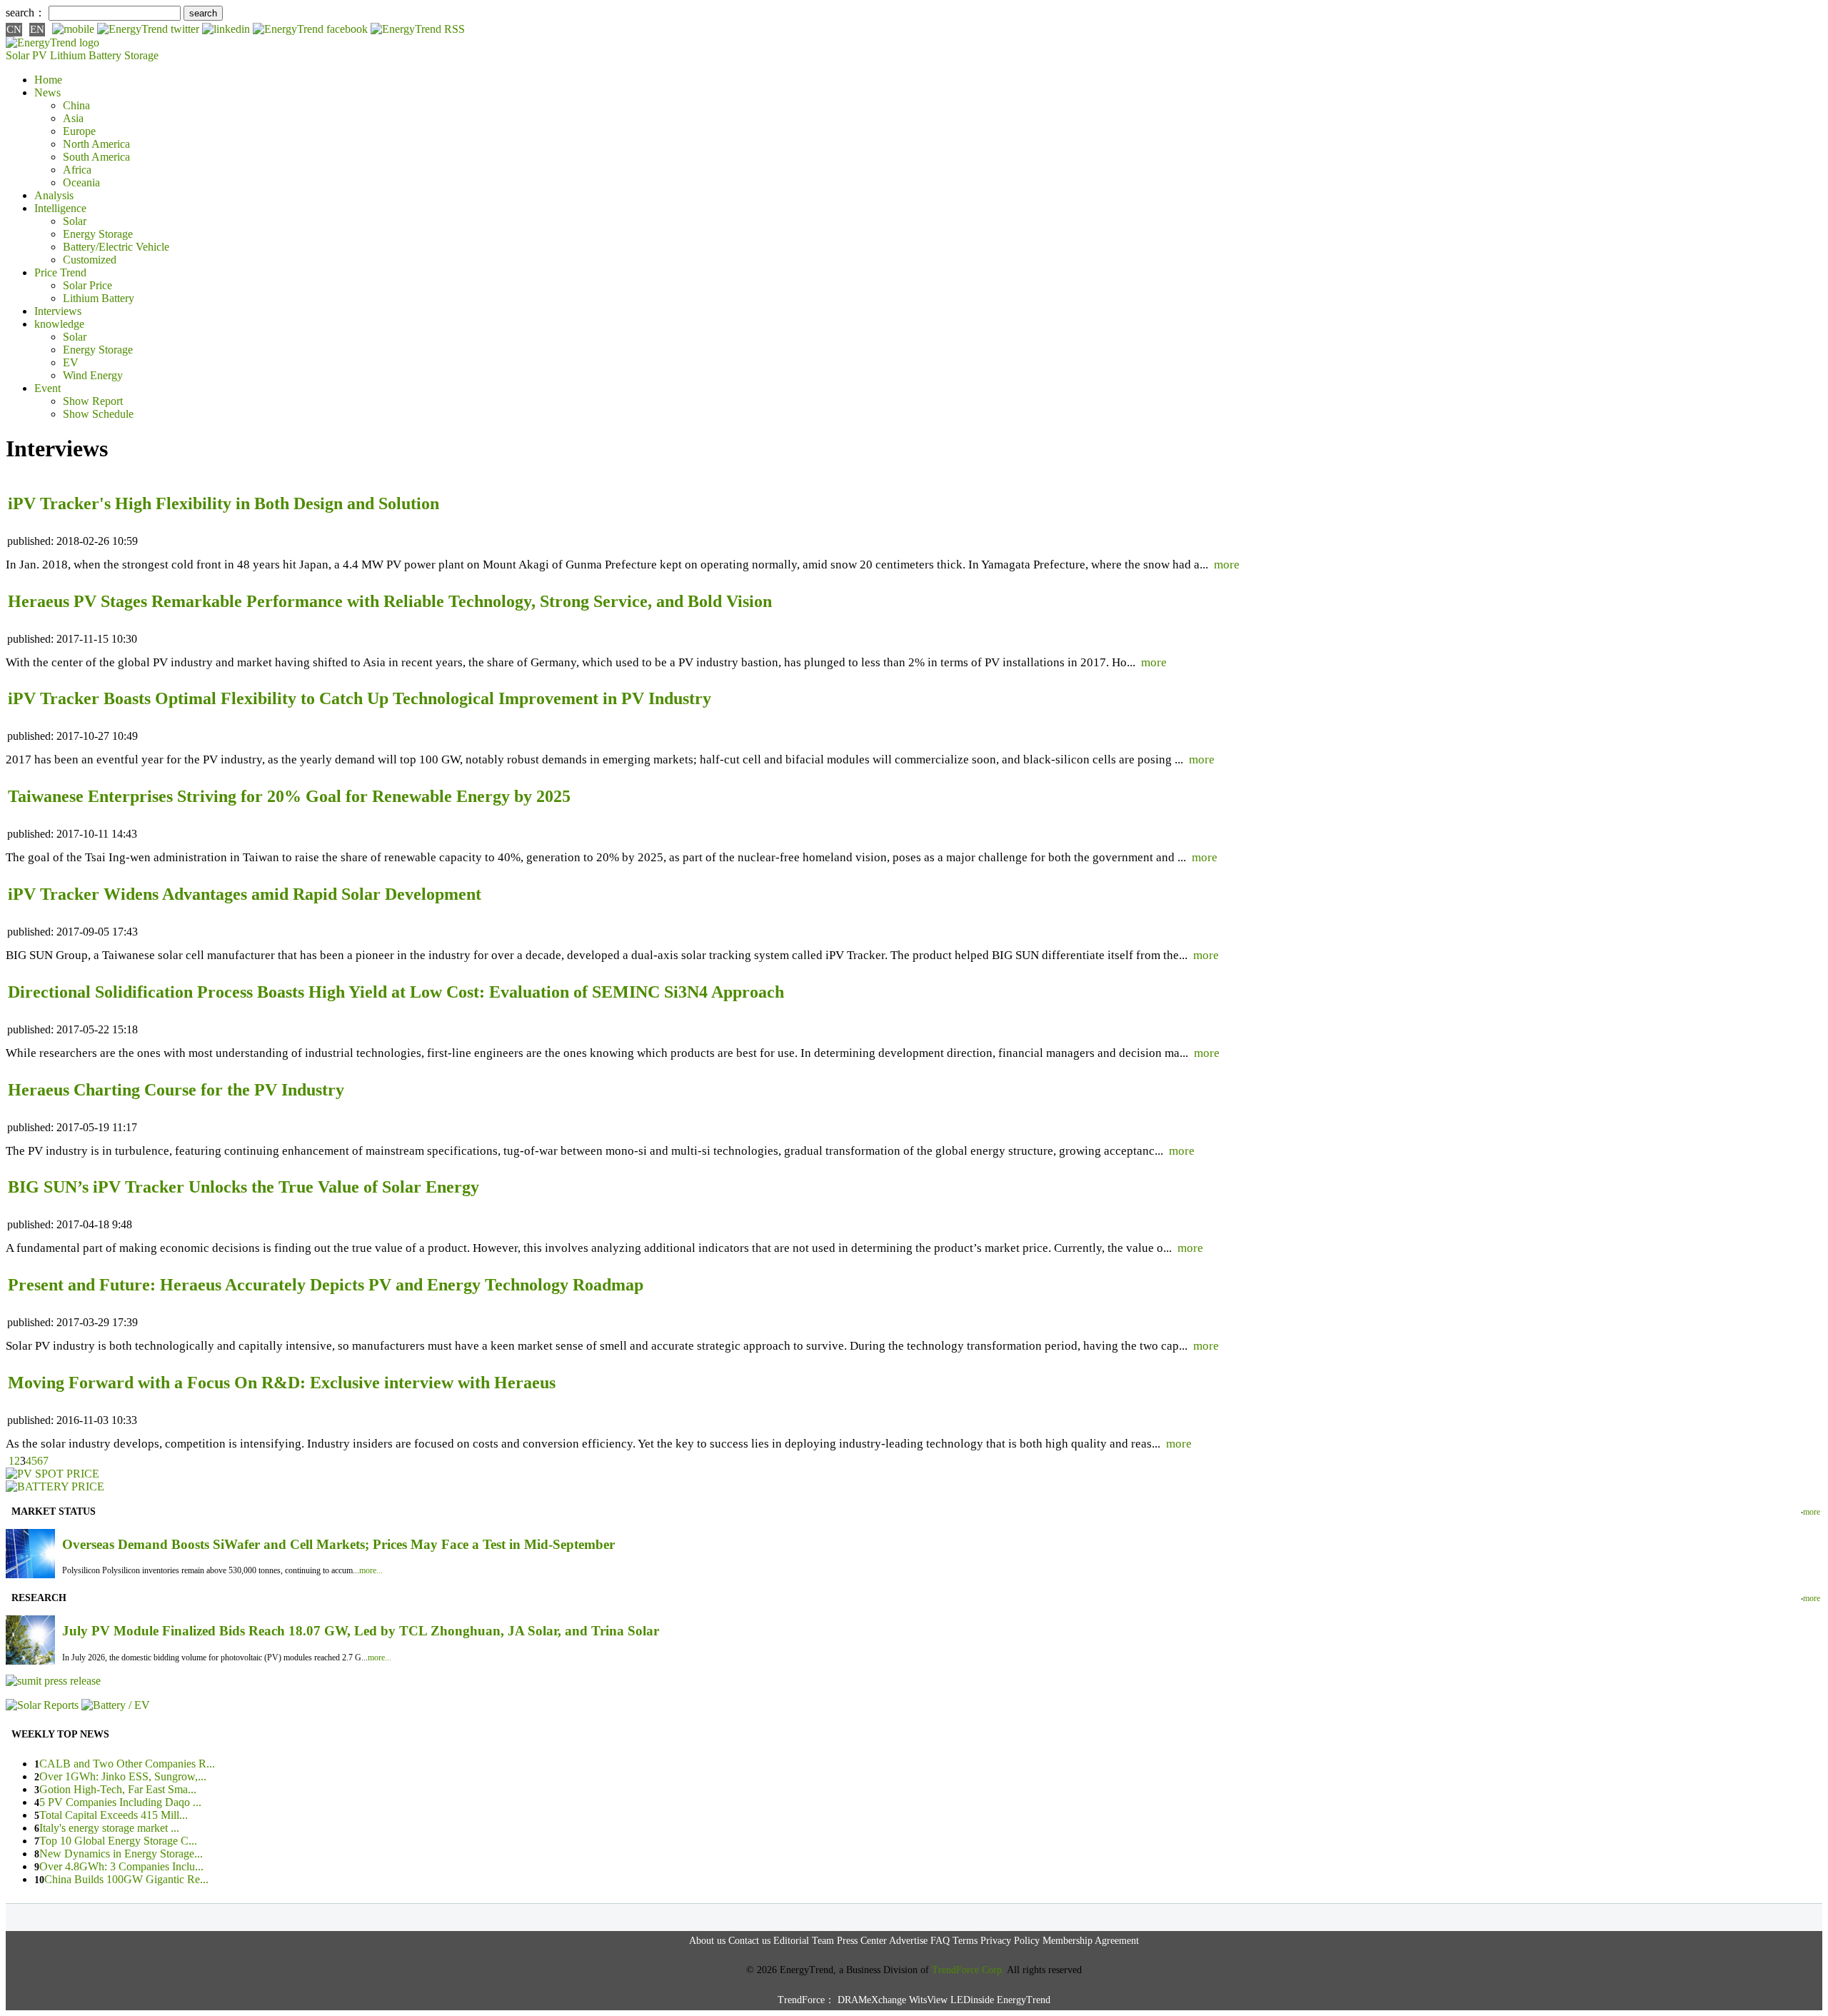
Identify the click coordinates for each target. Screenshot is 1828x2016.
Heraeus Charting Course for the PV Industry (176, 1090)
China (76, 105)
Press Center (862, 1941)
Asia (73, 118)
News (47, 92)
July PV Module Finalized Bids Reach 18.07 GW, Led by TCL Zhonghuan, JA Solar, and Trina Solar (361, 1631)
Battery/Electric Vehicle (116, 247)
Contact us (749, 1941)
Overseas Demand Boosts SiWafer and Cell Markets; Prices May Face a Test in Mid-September (338, 1544)
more (1227, 565)
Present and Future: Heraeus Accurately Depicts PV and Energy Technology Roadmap (326, 1285)
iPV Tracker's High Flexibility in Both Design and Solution (224, 503)
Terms (965, 1941)
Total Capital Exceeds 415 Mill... (114, 1815)
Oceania (81, 182)
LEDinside (972, 2000)
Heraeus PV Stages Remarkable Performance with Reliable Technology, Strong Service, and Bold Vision (390, 601)
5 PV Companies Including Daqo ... (120, 1802)
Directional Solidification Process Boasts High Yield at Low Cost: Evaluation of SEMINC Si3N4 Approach (396, 992)
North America (96, 144)
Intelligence (60, 208)
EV (71, 362)
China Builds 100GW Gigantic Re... (126, 1879)
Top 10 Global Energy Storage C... (118, 1841)
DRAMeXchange (872, 2000)
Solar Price (87, 285)
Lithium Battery (86, 55)
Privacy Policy (1010, 1941)
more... (371, 1570)
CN (14, 29)
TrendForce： (806, 2000)
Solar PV (26, 55)
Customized (90, 260)
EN (37, 29)
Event (47, 388)
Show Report (93, 401)
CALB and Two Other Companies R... (127, 1764)
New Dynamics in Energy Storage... (121, 1854)
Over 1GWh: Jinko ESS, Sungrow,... (123, 1776)
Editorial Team (804, 1941)
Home (48, 80)
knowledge (59, 324)
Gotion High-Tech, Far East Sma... (118, 1789)
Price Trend (60, 272)
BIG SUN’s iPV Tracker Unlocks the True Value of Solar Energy (243, 1187)
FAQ (940, 1941)
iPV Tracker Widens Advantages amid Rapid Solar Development (245, 894)
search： (26, 12)
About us (707, 1941)
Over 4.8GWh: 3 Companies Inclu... (121, 1866)
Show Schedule (98, 414)
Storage (141, 55)
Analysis (54, 195)
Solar (75, 221)
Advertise (908, 1941)
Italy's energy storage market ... (109, 1828)
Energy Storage (98, 234)
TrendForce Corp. (968, 1970)
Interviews (58, 311)
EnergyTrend (1024, 2000)
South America (96, 157)
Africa (77, 170)
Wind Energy (93, 375)
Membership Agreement (1091, 1941)
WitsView (928, 2000)
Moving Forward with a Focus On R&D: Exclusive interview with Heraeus (282, 1383)
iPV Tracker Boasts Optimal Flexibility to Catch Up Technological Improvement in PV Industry (360, 698)
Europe (79, 131)
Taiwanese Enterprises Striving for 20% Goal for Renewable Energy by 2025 (289, 796)
